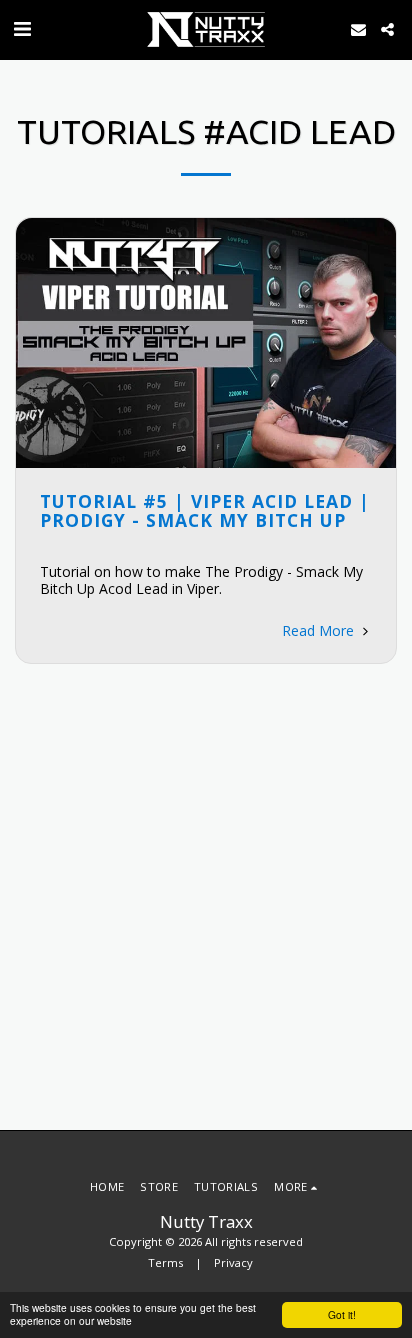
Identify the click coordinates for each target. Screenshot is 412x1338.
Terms (165, 1262)
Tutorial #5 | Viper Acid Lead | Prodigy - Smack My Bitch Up (205, 510)
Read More (320, 630)
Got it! (342, 1314)
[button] (22, 28)
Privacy (233, 1262)
